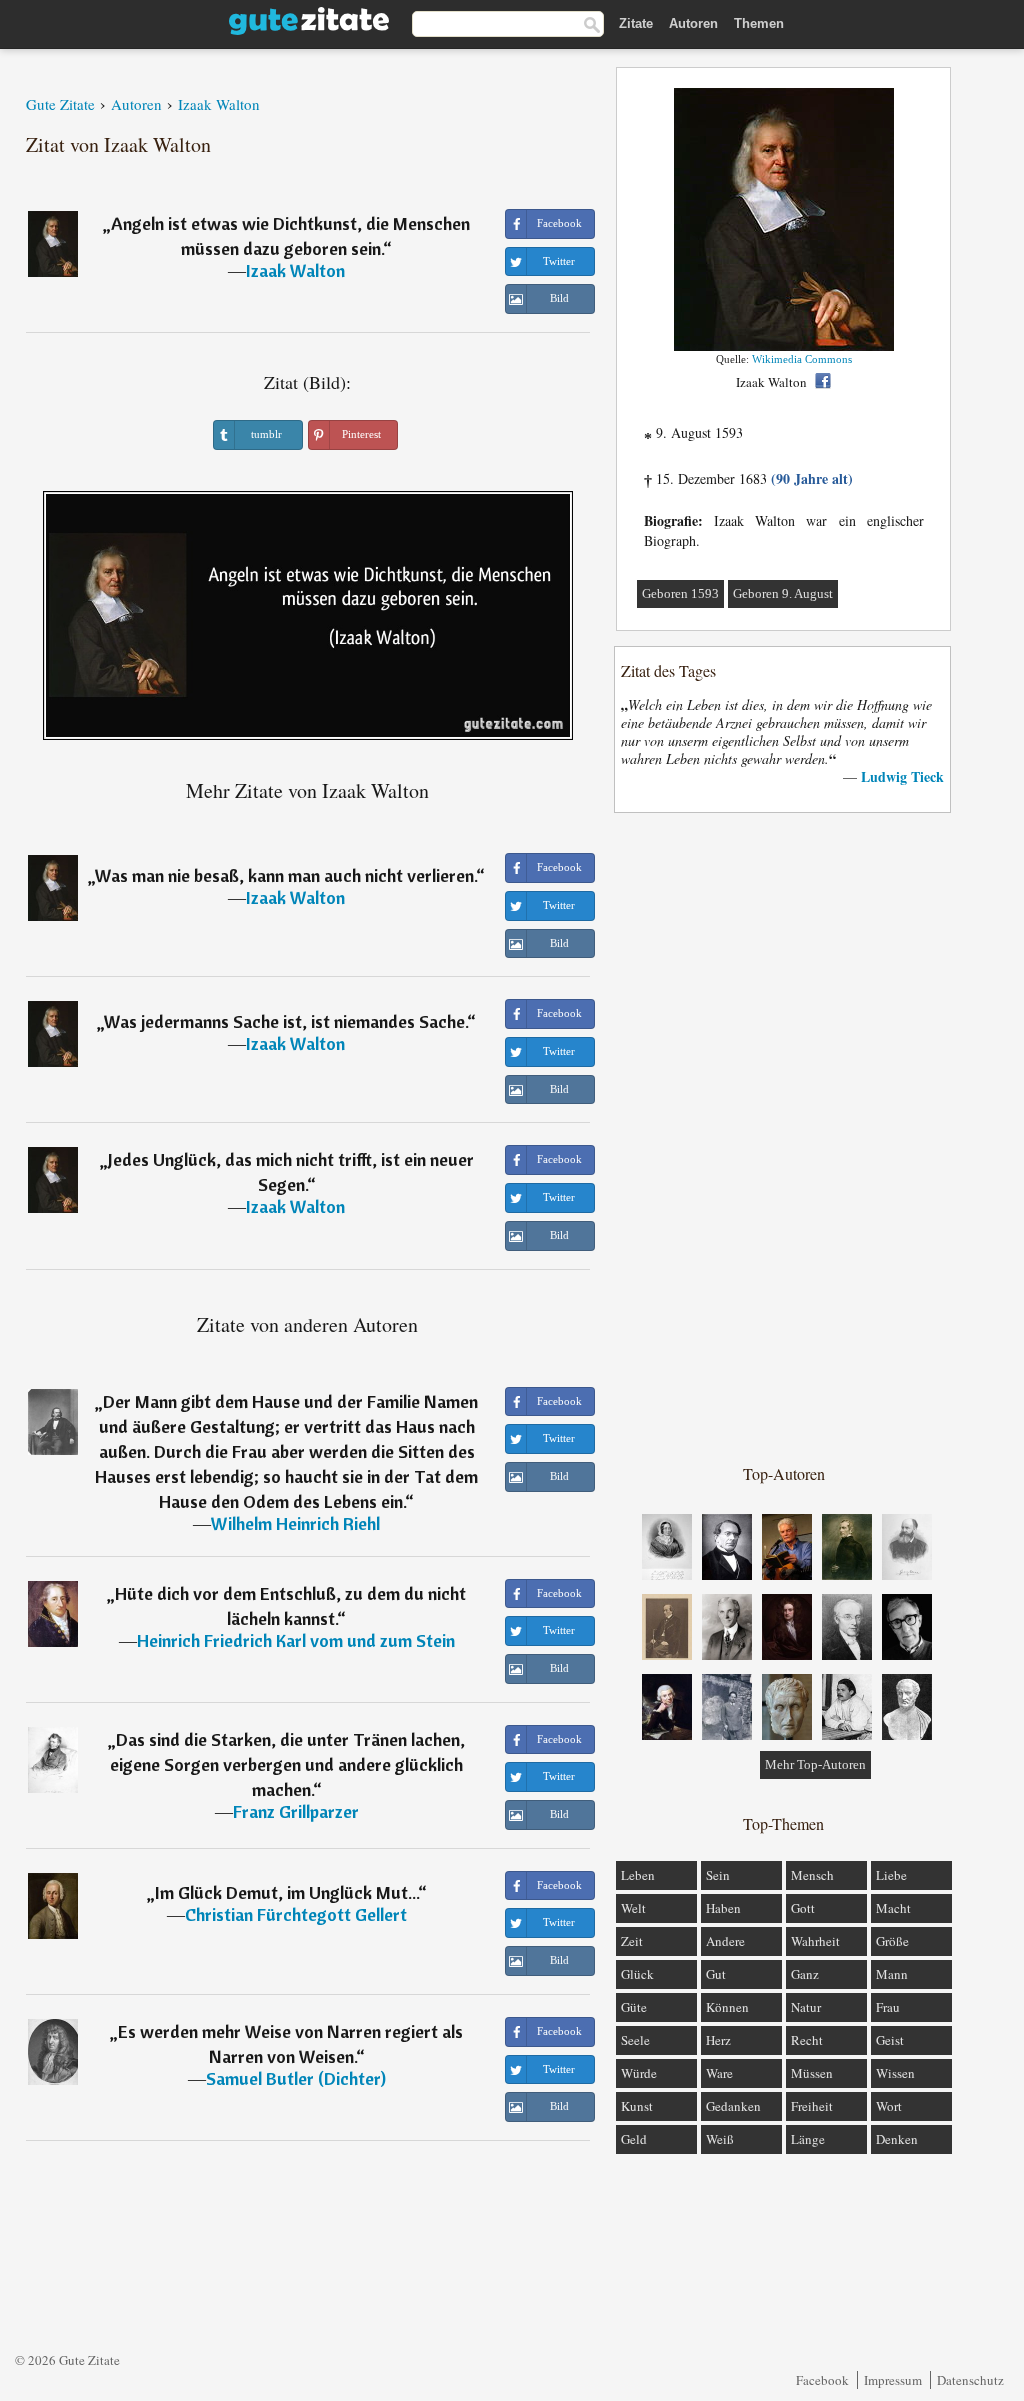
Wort (889, 2106)
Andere (725, 1941)
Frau (888, 2007)
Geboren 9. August (783, 593)
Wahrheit (815, 1941)
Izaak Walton (295, 270)
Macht (893, 1908)
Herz (718, 2040)
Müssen (812, 2073)
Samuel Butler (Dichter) (296, 2078)
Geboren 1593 (680, 593)
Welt (633, 1908)
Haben (723, 1908)
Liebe (891, 1875)
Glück (637, 1974)
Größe (892, 1941)
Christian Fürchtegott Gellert (296, 1914)
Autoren (693, 23)
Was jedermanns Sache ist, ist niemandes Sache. (285, 1021)
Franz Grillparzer (296, 1811)
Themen (759, 23)
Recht (807, 2040)
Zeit (632, 1941)
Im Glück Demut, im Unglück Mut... (286, 1892)
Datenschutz (970, 2380)
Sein (718, 1875)
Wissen (895, 2073)
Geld (634, 2139)
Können (727, 2007)
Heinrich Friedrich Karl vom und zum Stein (296, 1640)
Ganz (805, 1974)
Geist (890, 2040)
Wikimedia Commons (802, 359)
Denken (897, 2139)
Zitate (636, 23)
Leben (638, 1875)
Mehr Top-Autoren (815, 1764)
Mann (892, 1974)
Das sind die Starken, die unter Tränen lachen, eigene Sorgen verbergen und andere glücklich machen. (287, 1764)
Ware (719, 2073)
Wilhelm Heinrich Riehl (295, 1523)
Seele (635, 2040)
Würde (639, 2073)
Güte (634, 2007)
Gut (716, 1974)
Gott (803, 1908)
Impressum (893, 2380)
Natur (806, 2007)
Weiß (720, 2139)
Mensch (812, 1875)
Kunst (637, 2106)
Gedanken (733, 2106)
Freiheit (812, 2106)
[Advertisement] (784, 1137)
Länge (808, 2139)
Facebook (822, 2380)
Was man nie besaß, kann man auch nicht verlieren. (285, 875)
